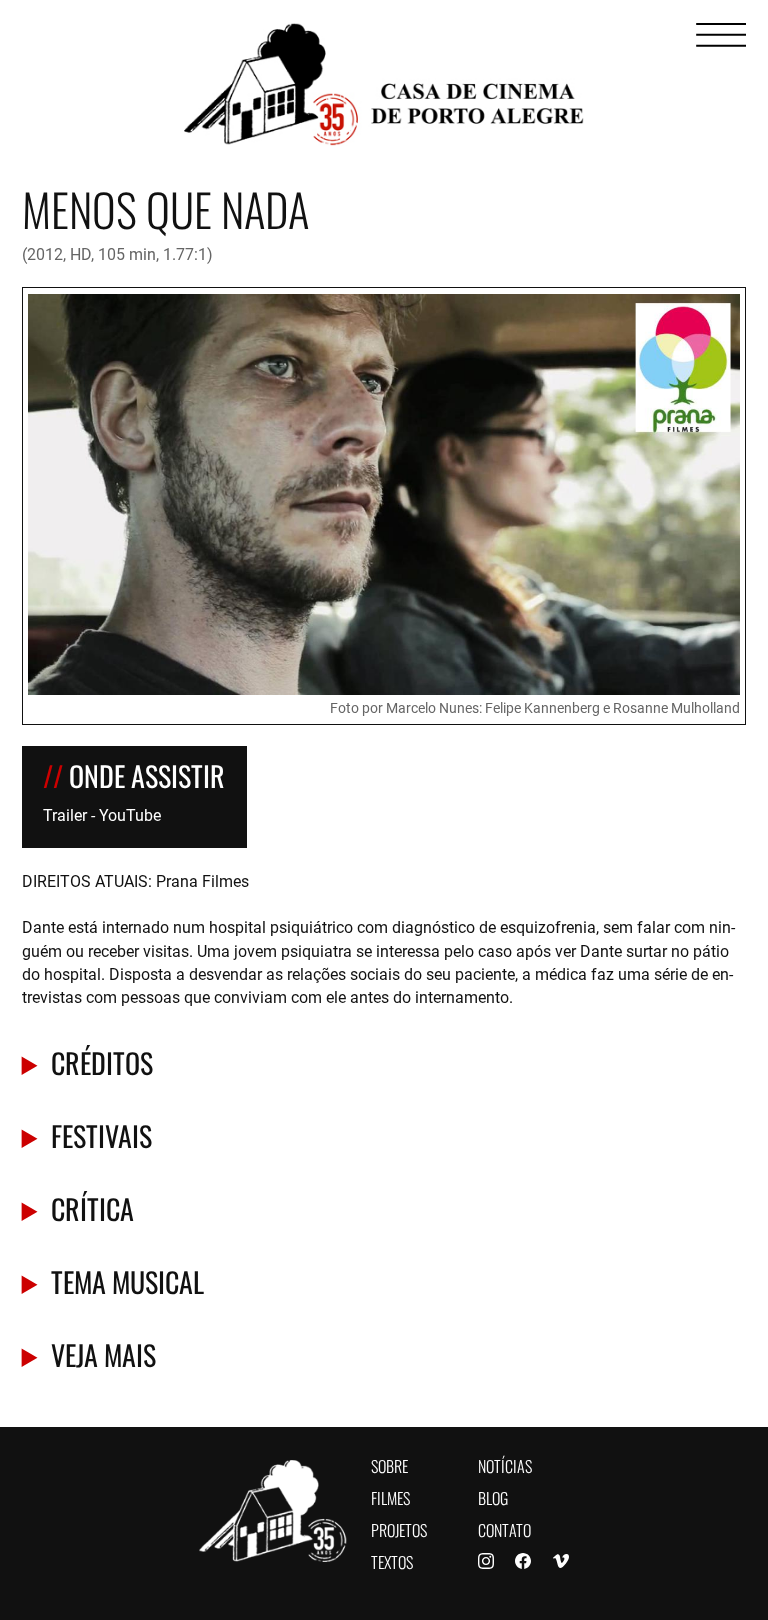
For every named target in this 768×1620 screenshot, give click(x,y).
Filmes (390, 1496)
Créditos (102, 1061)
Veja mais (103, 1353)
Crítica (92, 1207)
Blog (493, 1496)
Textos (392, 1560)
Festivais (101, 1134)
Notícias (505, 1464)
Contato (504, 1528)
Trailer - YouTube (102, 814)
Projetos (399, 1528)
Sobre (389, 1464)
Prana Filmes (202, 880)
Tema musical (127, 1280)
